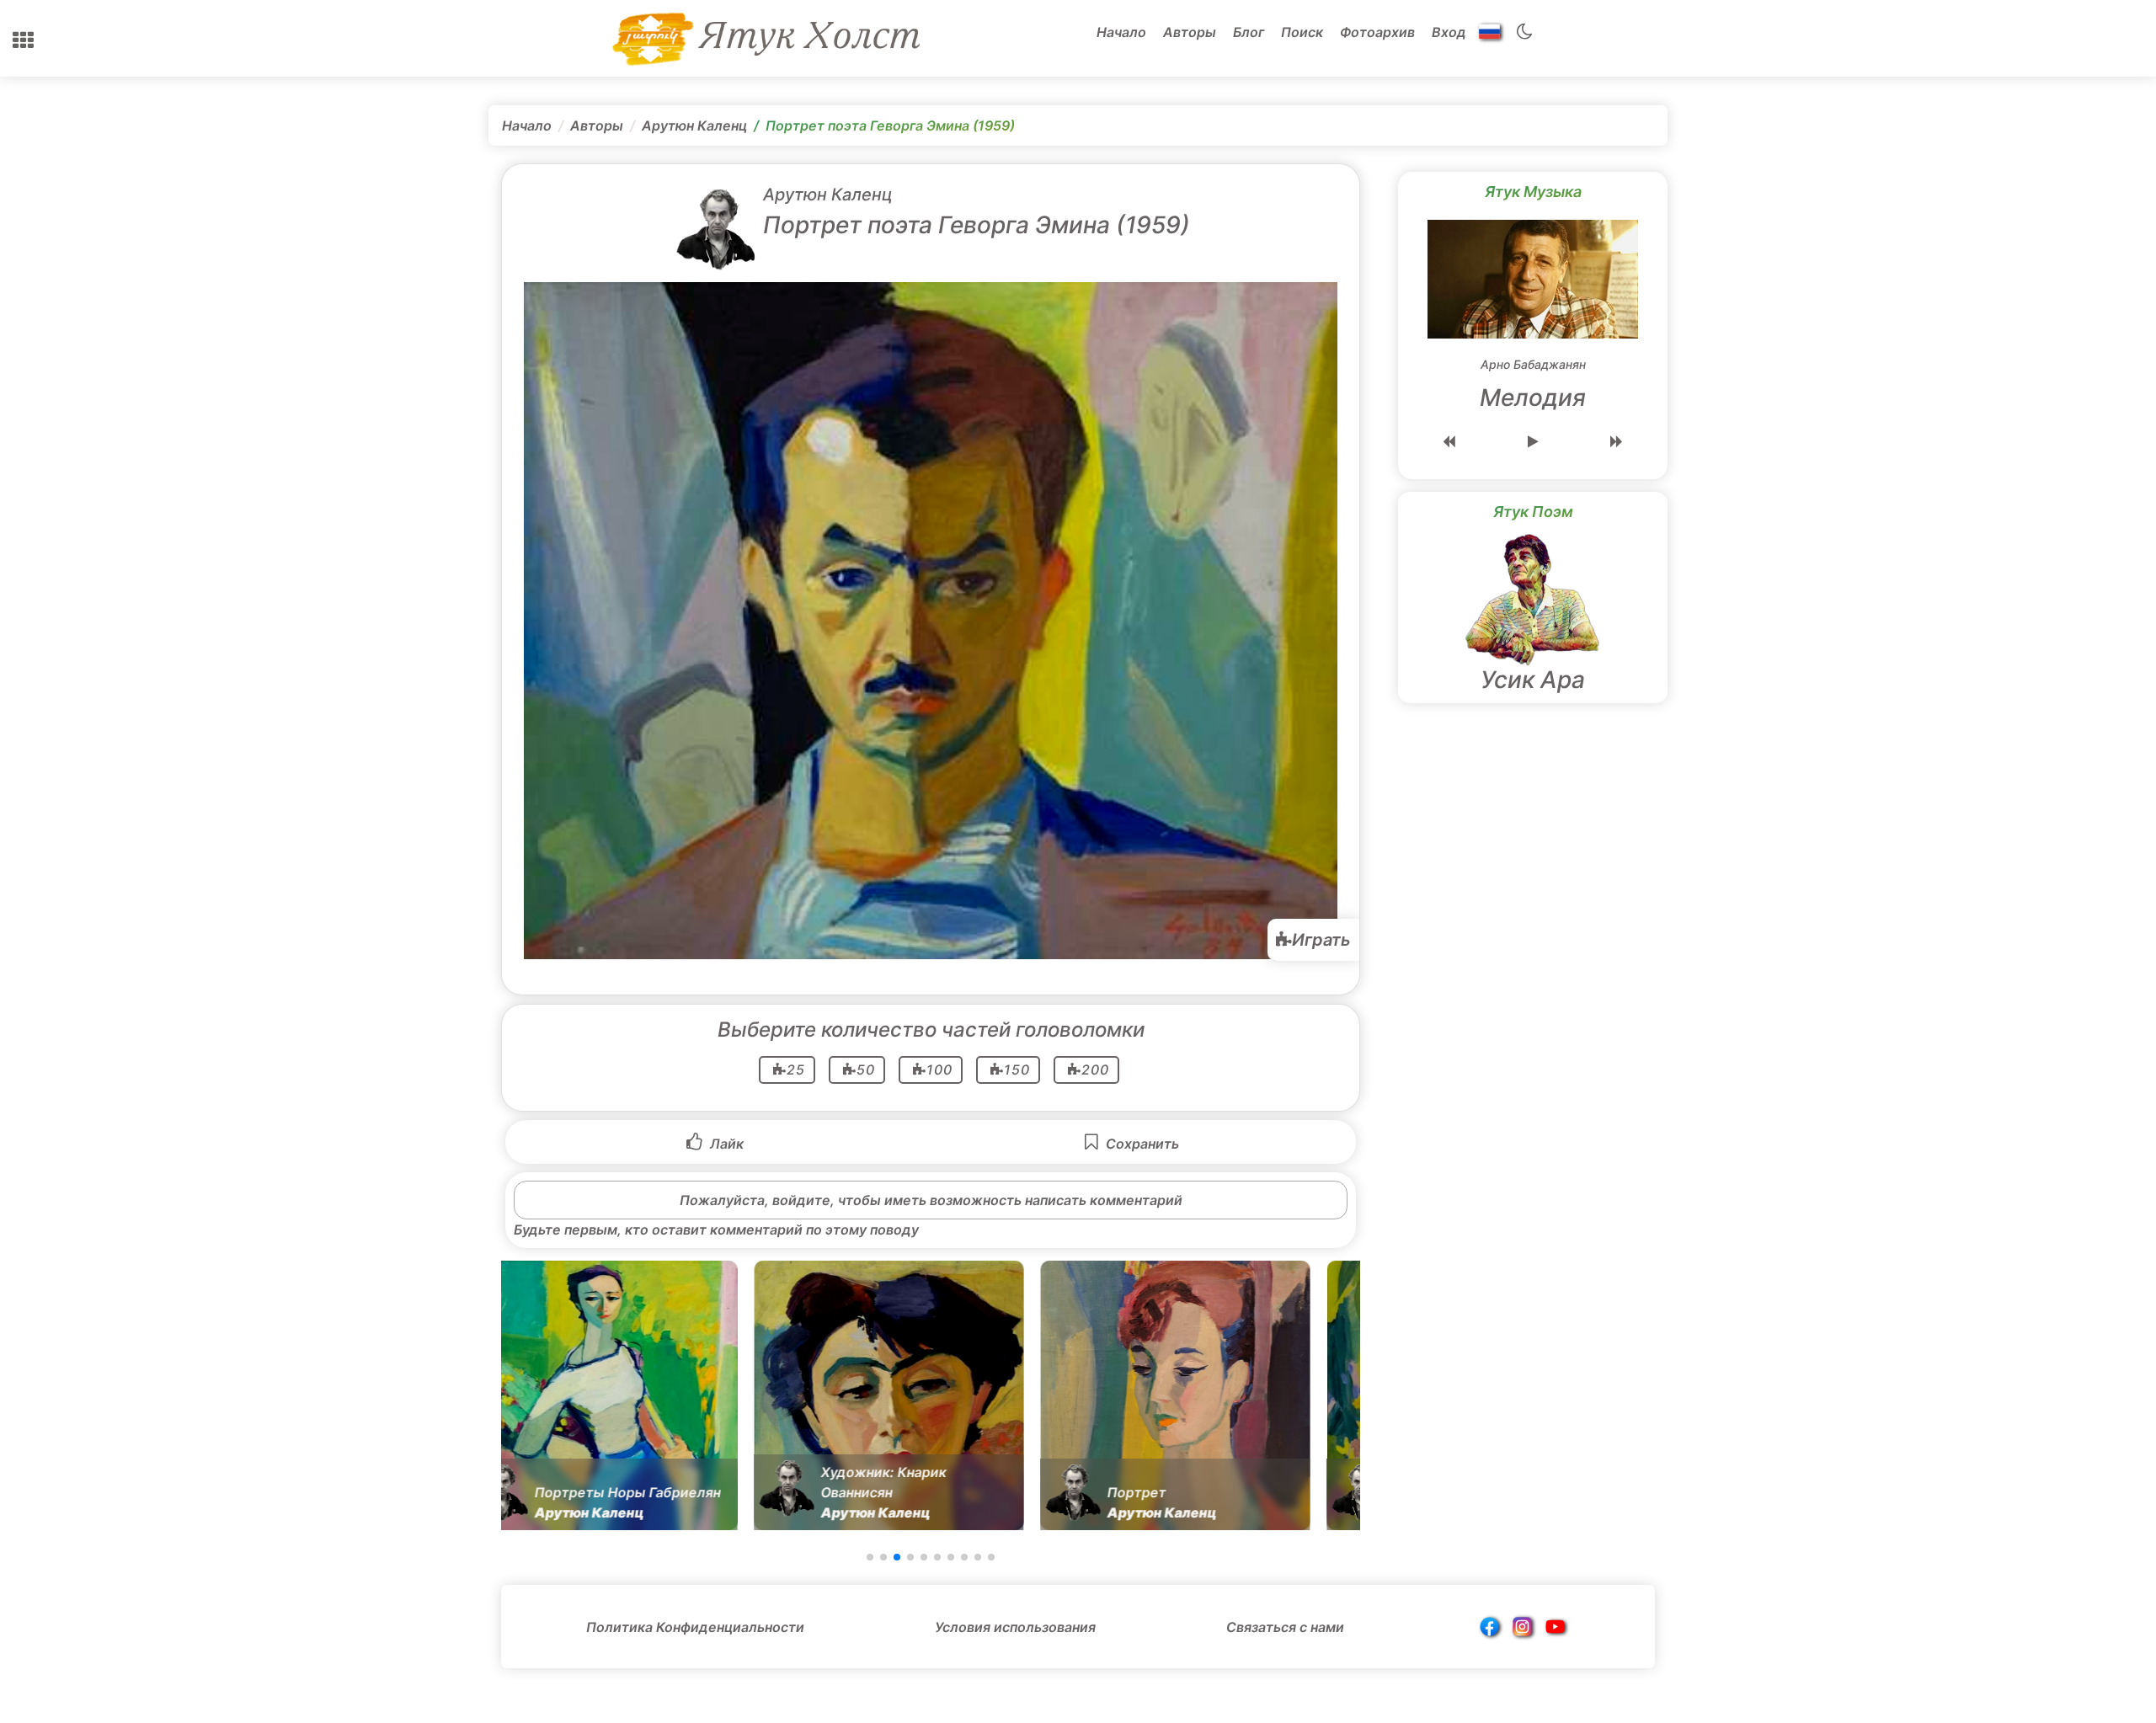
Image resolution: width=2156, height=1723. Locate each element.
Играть (1321, 940)
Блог (1249, 32)
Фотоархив (1377, 32)
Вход (1449, 32)
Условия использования (1015, 1627)
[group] (627, 1395)
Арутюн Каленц (694, 125)
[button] (23, 40)
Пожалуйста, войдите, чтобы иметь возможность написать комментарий (931, 1200)
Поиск (1302, 32)
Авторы (1190, 32)
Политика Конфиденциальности (695, 1627)
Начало (1121, 32)
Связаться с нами (1285, 1627)
